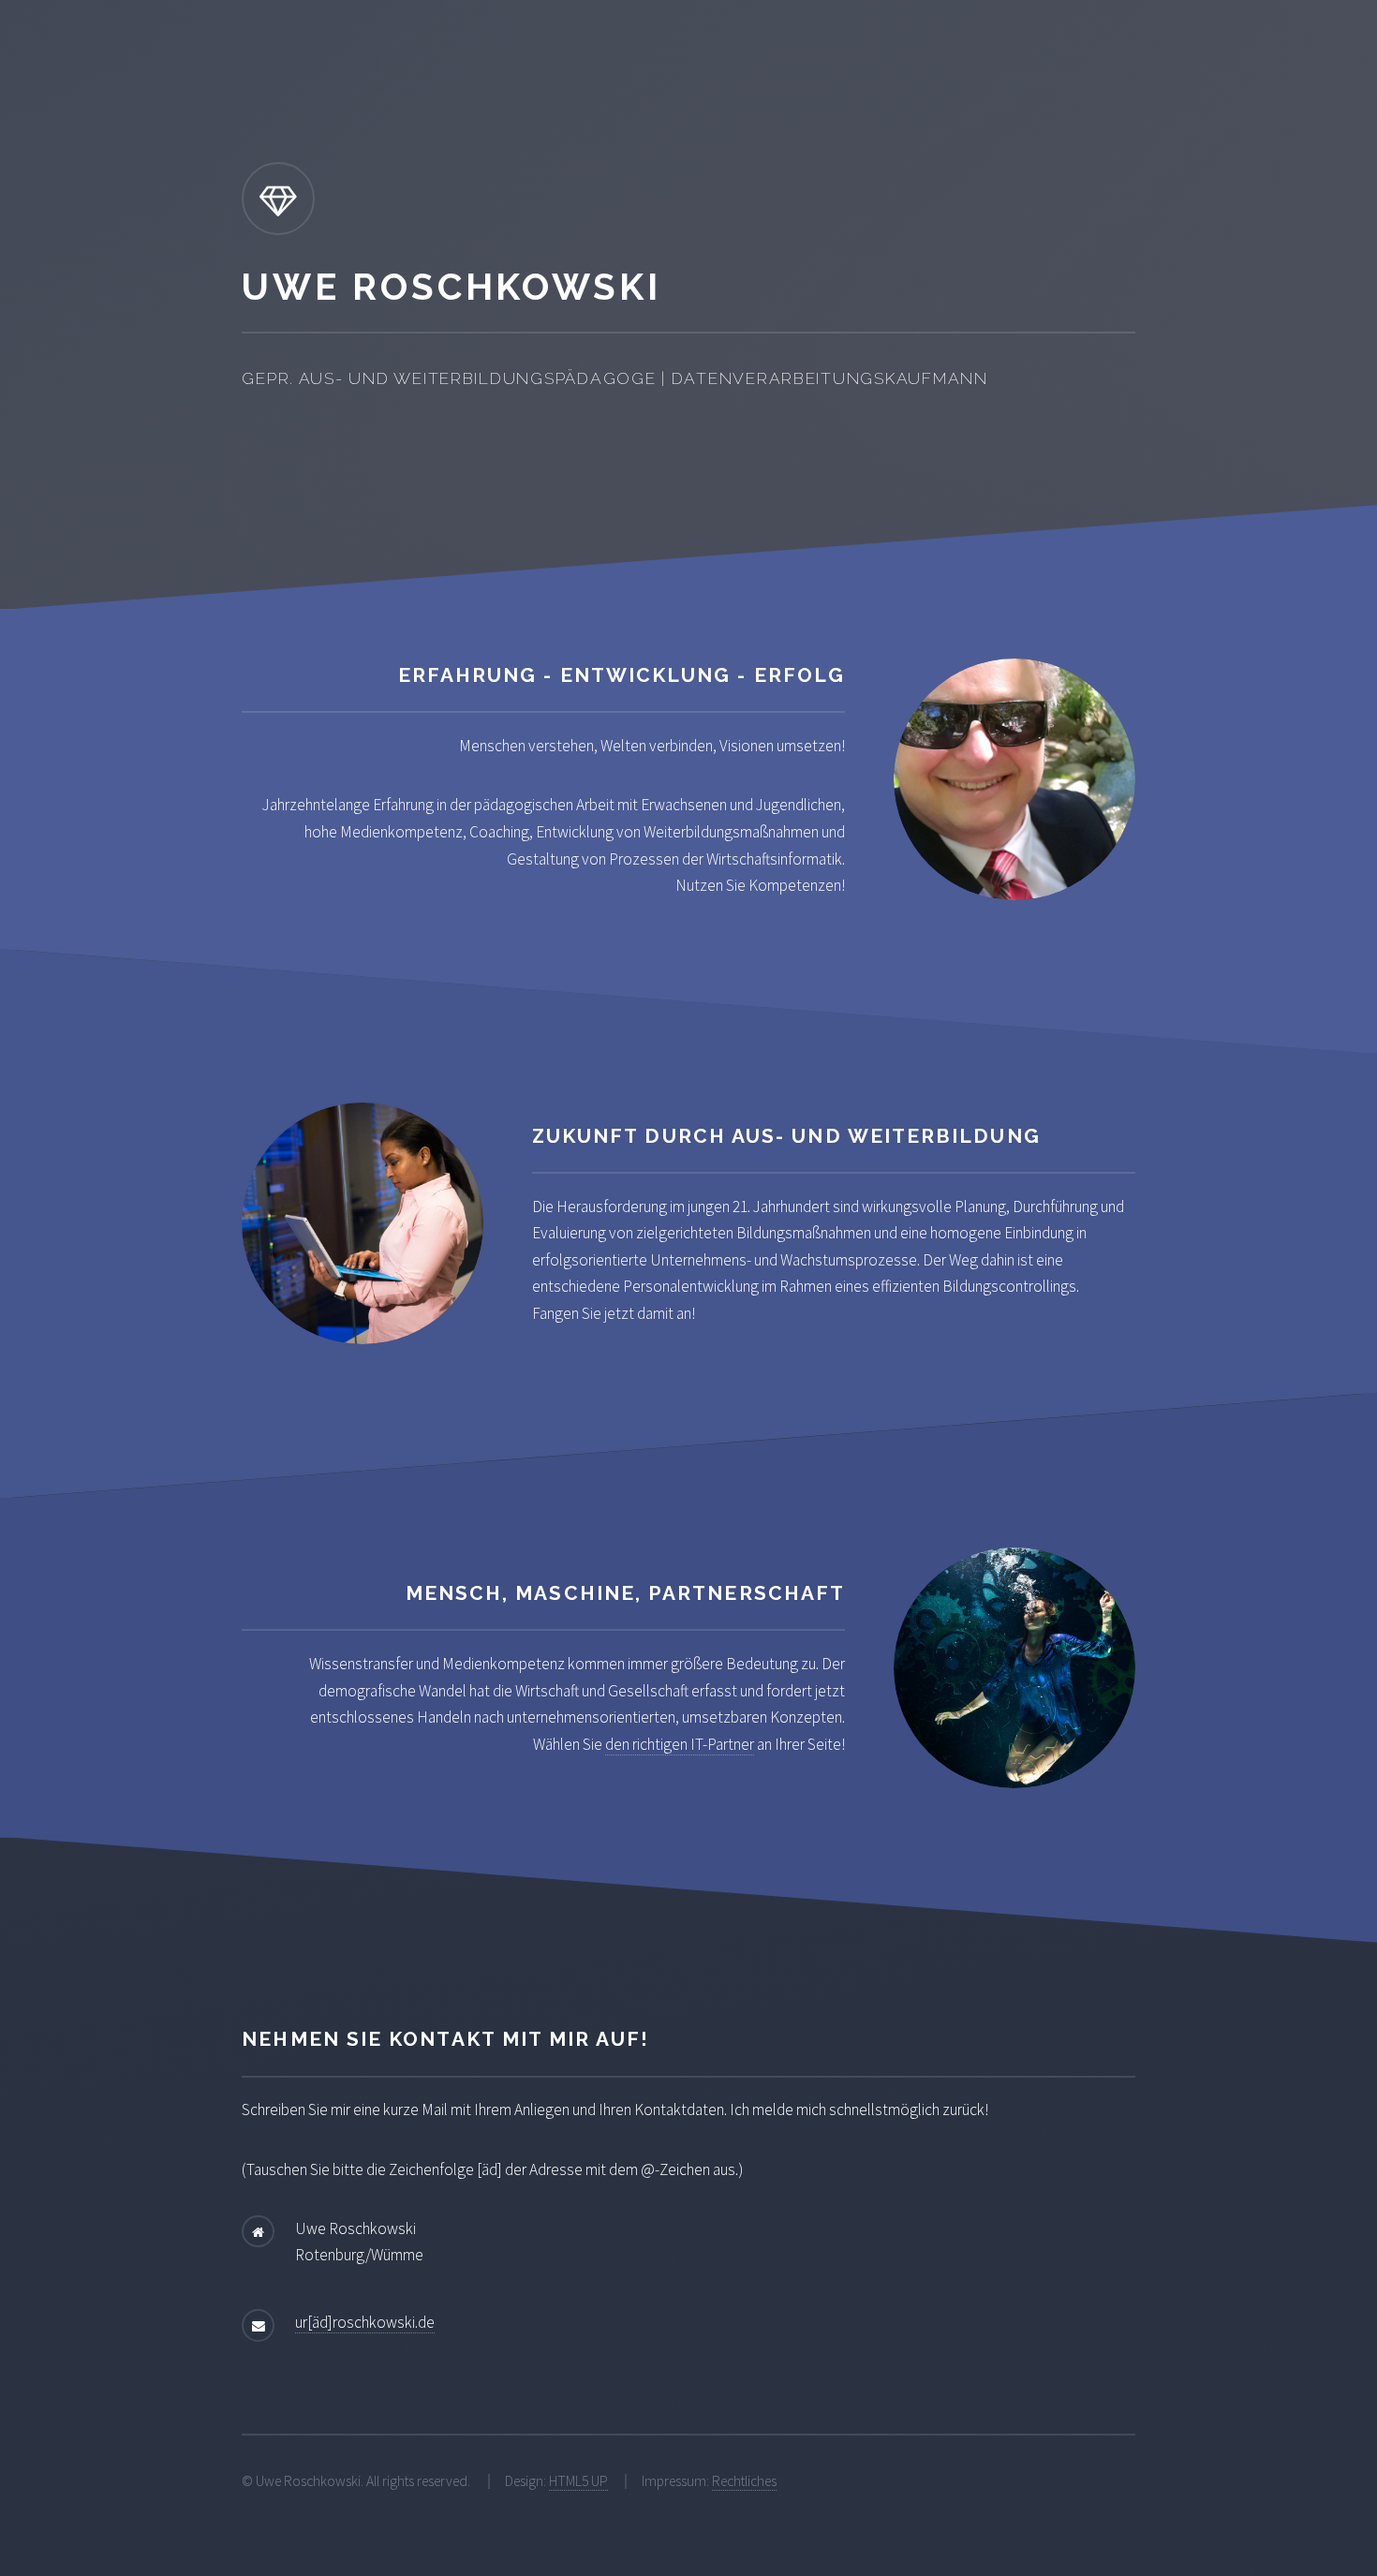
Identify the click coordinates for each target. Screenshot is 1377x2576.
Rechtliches (744, 2481)
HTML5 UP (578, 2481)
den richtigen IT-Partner (680, 1744)
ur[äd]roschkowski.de (365, 2322)
